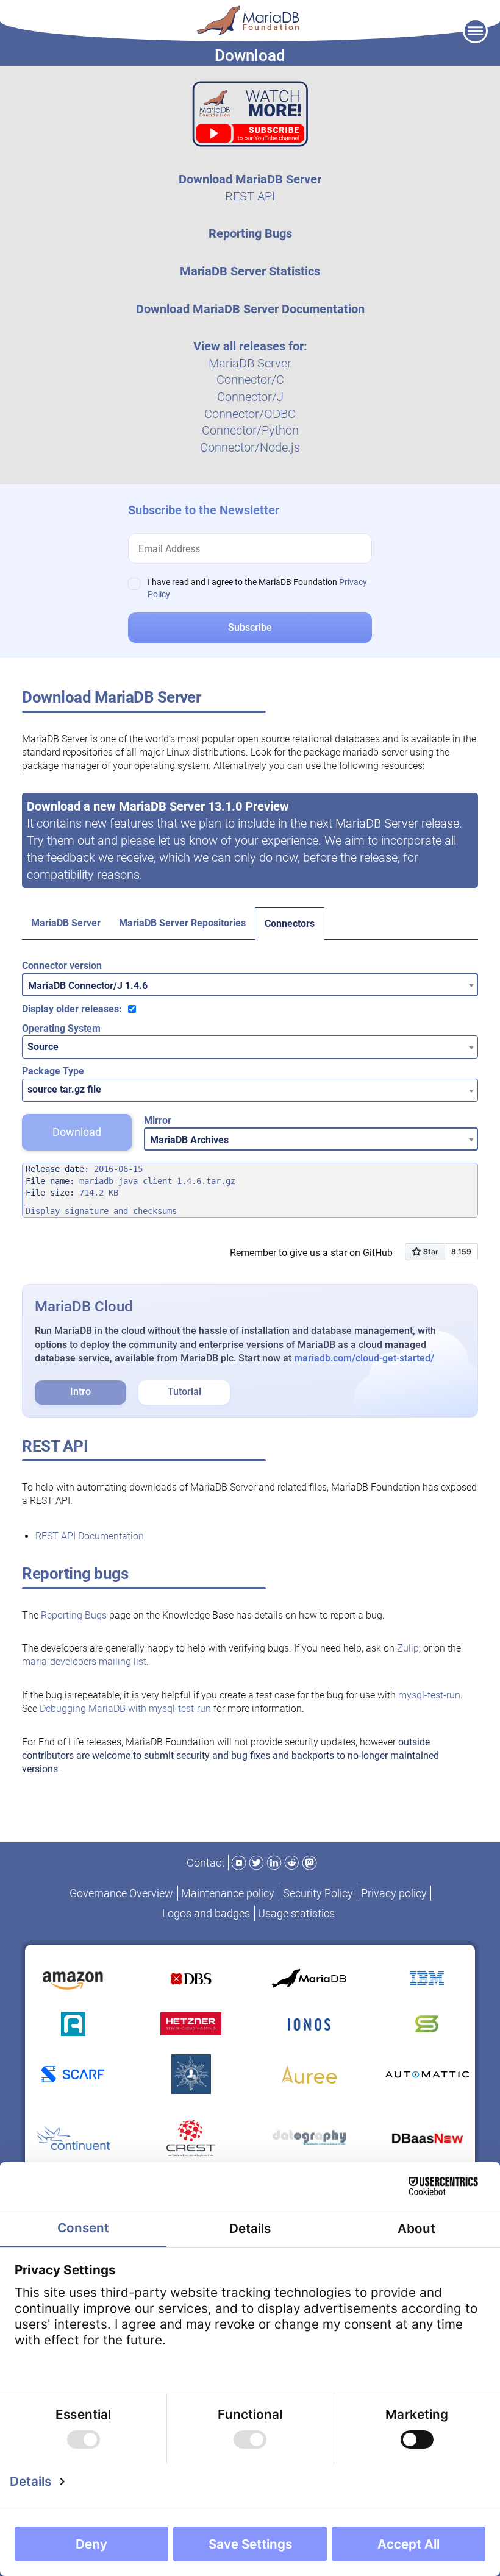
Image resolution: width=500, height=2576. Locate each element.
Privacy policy (394, 1893)
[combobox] (250, 985)
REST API (250, 196)
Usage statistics (296, 1913)
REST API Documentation (90, 1536)
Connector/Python (250, 430)
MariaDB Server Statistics (250, 271)
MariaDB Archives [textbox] (189, 1140)
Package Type (53, 1071)
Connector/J (250, 397)
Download (77, 1132)
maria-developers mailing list (84, 1662)
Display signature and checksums (101, 1211)
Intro (80, 1392)
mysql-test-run (429, 1695)
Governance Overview (121, 1893)
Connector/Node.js (250, 447)
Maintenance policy (228, 1893)
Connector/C (250, 380)
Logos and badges (206, 1913)
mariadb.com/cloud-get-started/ (364, 1358)
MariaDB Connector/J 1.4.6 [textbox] (88, 986)
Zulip (408, 1648)
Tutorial (184, 1392)
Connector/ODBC (250, 414)
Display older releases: (72, 1009)
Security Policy (318, 1893)
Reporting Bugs (250, 233)
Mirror (158, 1120)
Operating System (61, 1028)
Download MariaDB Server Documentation (250, 309)
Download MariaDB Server (250, 179)
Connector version (62, 966)
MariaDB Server (250, 363)
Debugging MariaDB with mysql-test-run (125, 1708)
